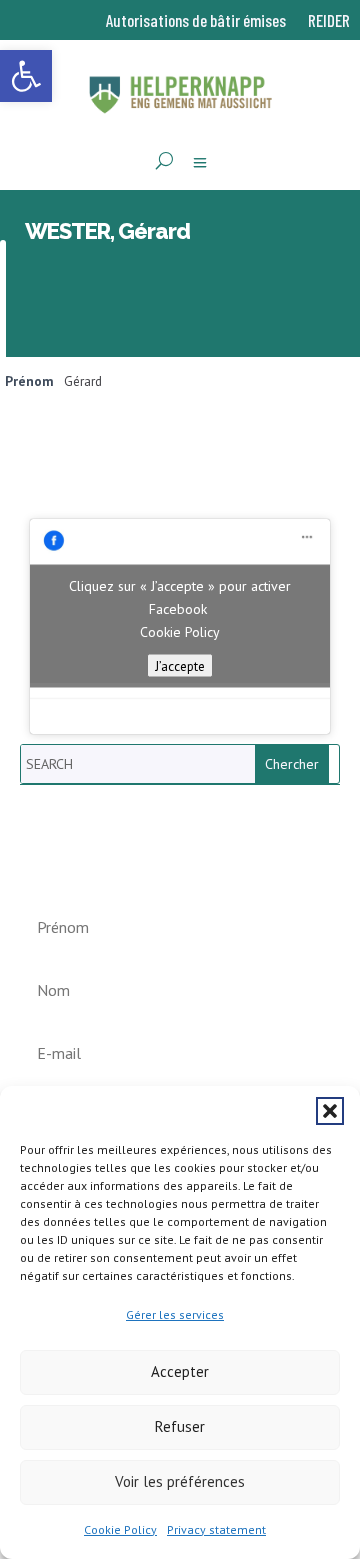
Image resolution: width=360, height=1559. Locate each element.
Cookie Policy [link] (120, 1529)
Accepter (180, 1371)
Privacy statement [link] (216, 1529)
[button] (330, 1111)
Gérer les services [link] (175, 1314)
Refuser (180, 1426)
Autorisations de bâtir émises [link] (196, 21)
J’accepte (180, 666)
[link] (26, 76)
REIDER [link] (329, 21)
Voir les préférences (180, 1481)
